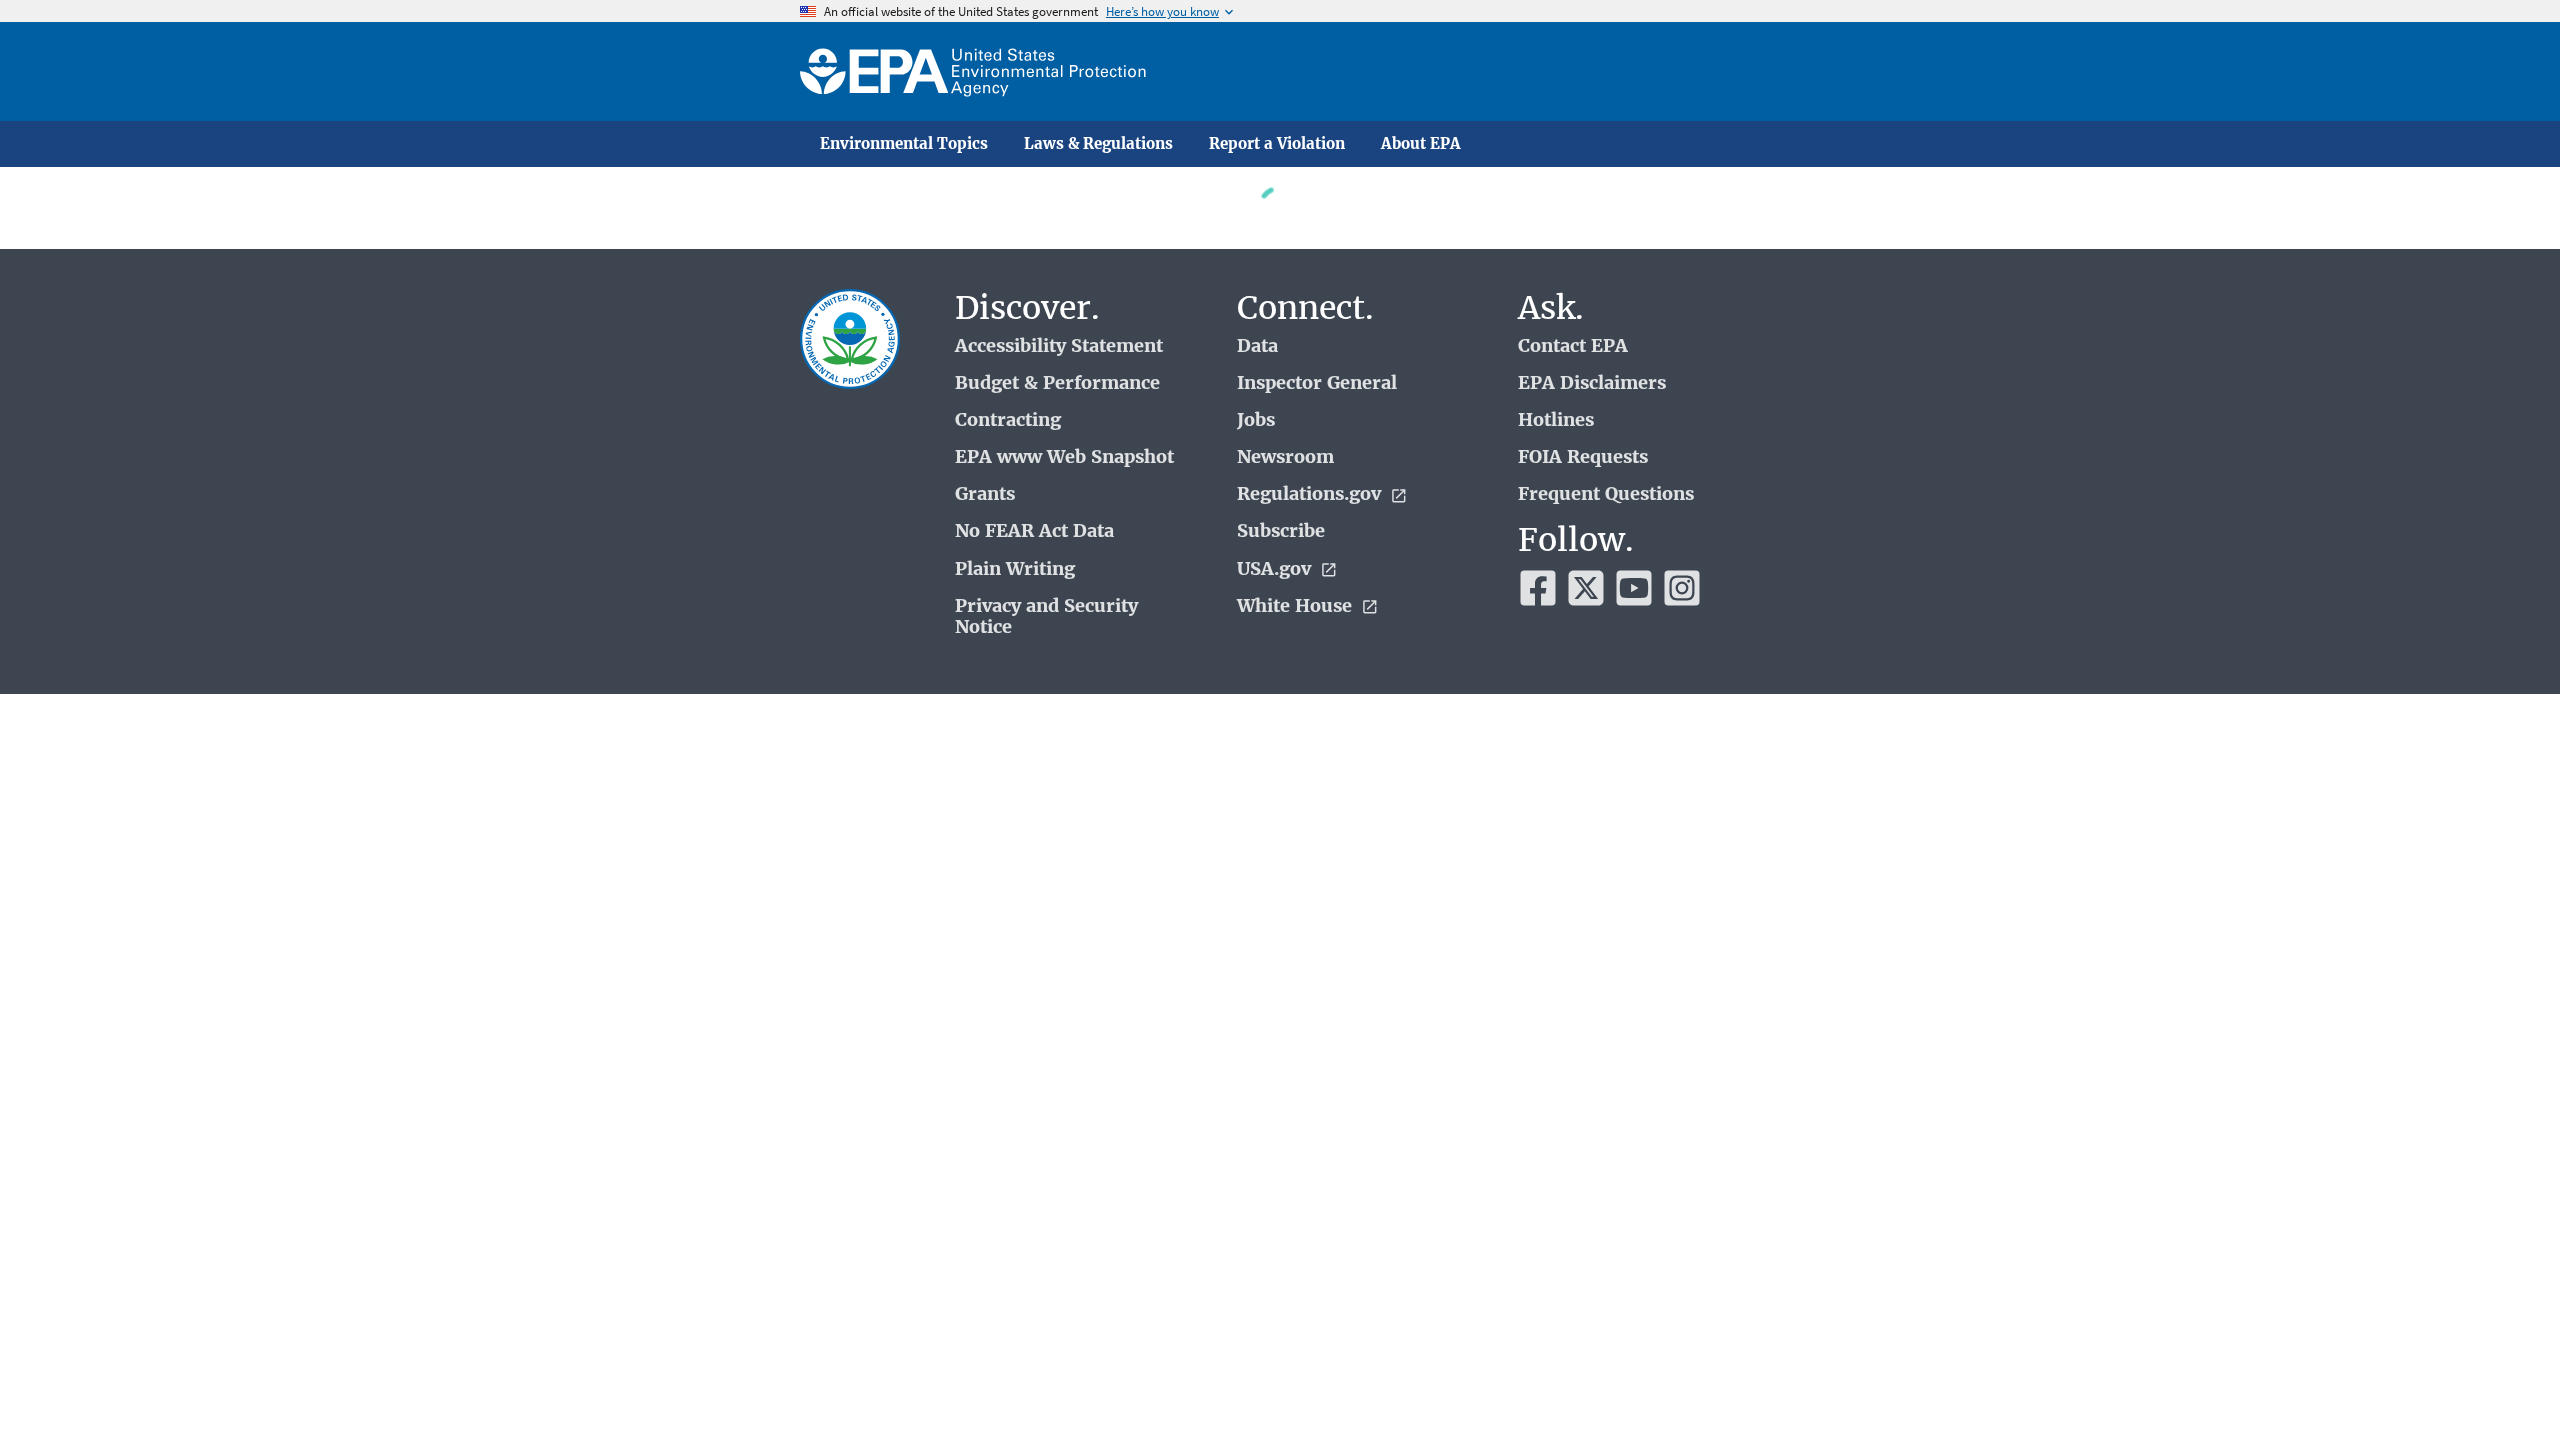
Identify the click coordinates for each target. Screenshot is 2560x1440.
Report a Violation (1277, 144)
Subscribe (1281, 531)
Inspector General (1317, 383)
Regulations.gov (1311, 494)
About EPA (1421, 144)
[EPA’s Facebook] (1538, 588)
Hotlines (1556, 420)
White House (1297, 606)
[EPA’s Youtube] (1634, 588)
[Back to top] (2505, 1385)
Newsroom (1285, 457)
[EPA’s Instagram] (1682, 588)
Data (1257, 346)
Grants (985, 494)
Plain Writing (1015, 569)
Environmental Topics (904, 144)
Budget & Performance (1057, 383)
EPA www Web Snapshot (1064, 457)
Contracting (1008, 420)
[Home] (973, 71)
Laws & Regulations (1098, 144)
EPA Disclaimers (1592, 383)
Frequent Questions (1606, 494)
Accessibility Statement (1059, 346)
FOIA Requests (1583, 457)
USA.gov (1276, 569)
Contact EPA (1573, 346)
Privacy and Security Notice (1046, 617)
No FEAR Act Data (1034, 531)
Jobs (1256, 420)
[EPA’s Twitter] (1586, 588)
